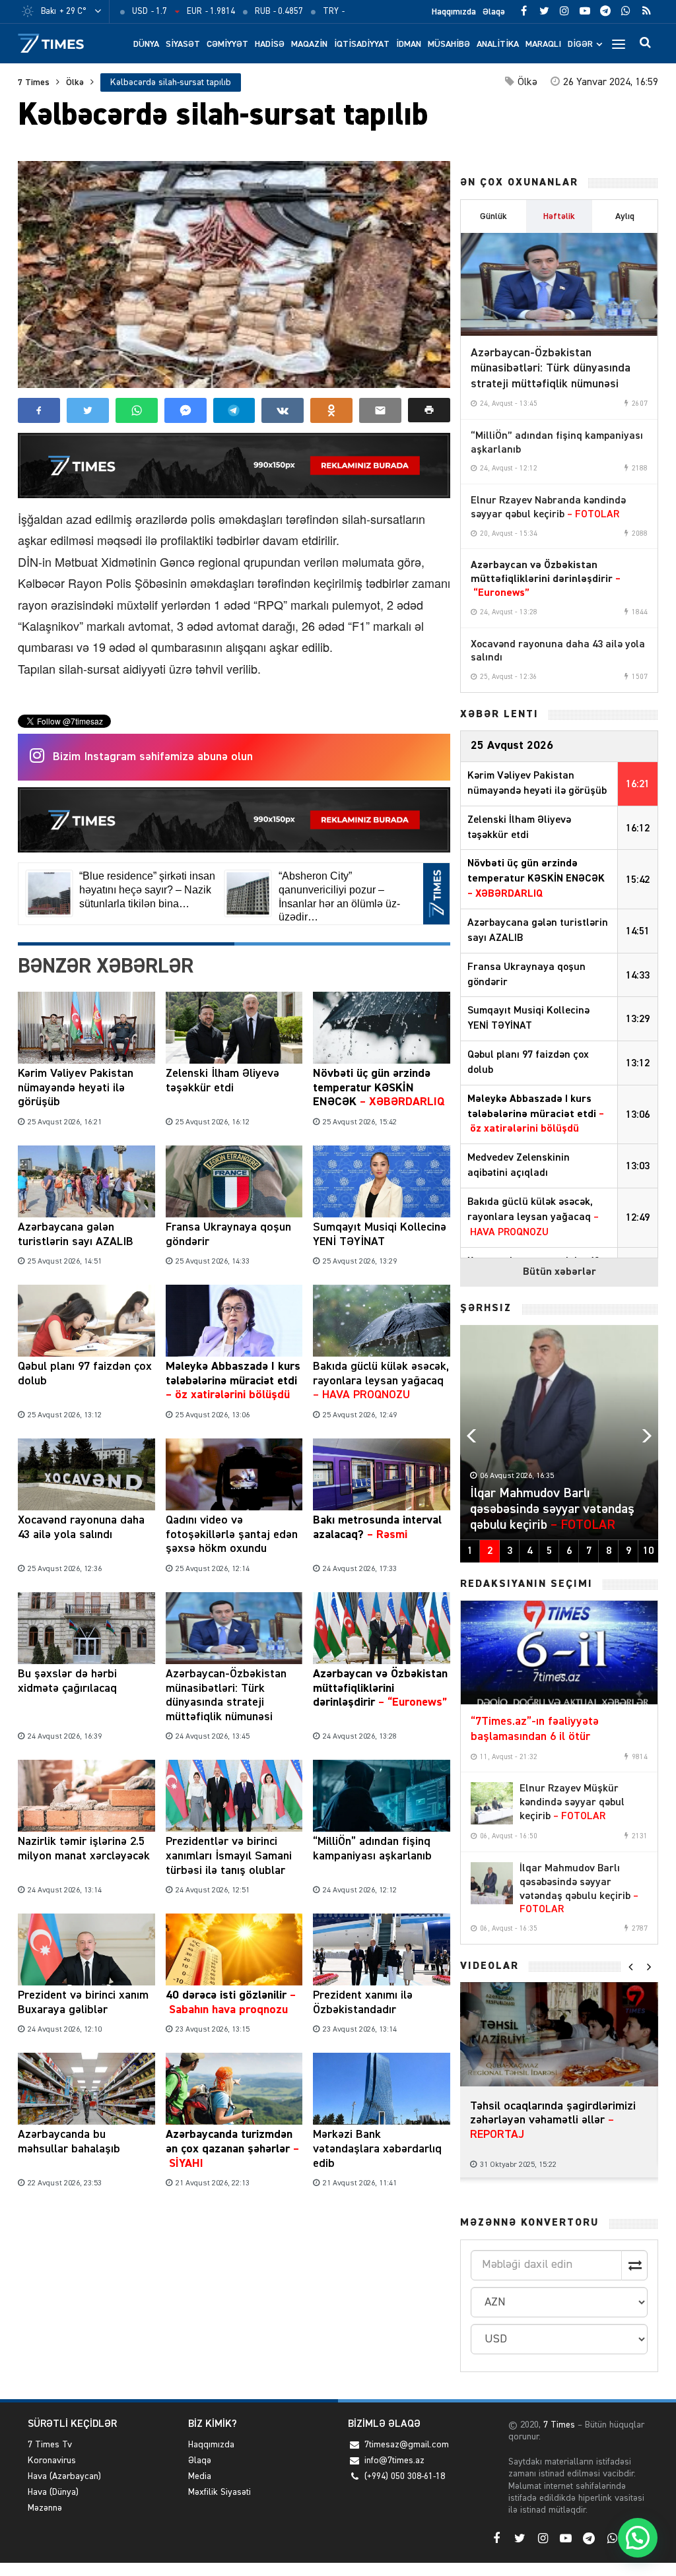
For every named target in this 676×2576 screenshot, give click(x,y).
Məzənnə (45, 2508)
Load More (234, 2234)
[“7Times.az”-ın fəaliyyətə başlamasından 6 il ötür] (559, 1652)
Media (200, 2476)
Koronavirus (52, 2461)
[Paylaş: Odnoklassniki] (331, 410)
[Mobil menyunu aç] (619, 44)
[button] (429, 410)
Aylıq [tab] (625, 216)
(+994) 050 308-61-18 (405, 2476)
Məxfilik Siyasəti (220, 2492)
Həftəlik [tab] (559, 216)
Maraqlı (543, 44)
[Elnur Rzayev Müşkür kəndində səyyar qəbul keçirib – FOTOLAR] (492, 1803)
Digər (580, 44)
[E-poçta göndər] (380, 410)
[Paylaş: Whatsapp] (137, 410)
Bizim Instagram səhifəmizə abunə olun (153, 757)
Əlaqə (494, 12)
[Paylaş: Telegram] (234, 410)
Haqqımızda (454, 12)
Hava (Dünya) (53, 2492)
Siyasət (183, 44)
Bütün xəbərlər (559, 1272)
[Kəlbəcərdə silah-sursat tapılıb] (234, 274)
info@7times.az (394, 2461)
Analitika (498, 44)
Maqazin (309, 44)
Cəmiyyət (227, 44)
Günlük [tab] (493, 216)
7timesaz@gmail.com (407, 2445)
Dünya (146, 44)
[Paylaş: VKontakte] (283, 410)
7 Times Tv (50, 2445)
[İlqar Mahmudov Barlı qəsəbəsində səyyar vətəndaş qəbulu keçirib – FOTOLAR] (492, 1883)
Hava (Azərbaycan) (64, 2476)
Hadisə (270, 44)
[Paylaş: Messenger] (186, 410)
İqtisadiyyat (362, 44)
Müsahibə (449, 44)
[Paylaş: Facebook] (39, 410)
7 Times (34, 82)
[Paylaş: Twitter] (88, 410)
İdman (409, 44)
